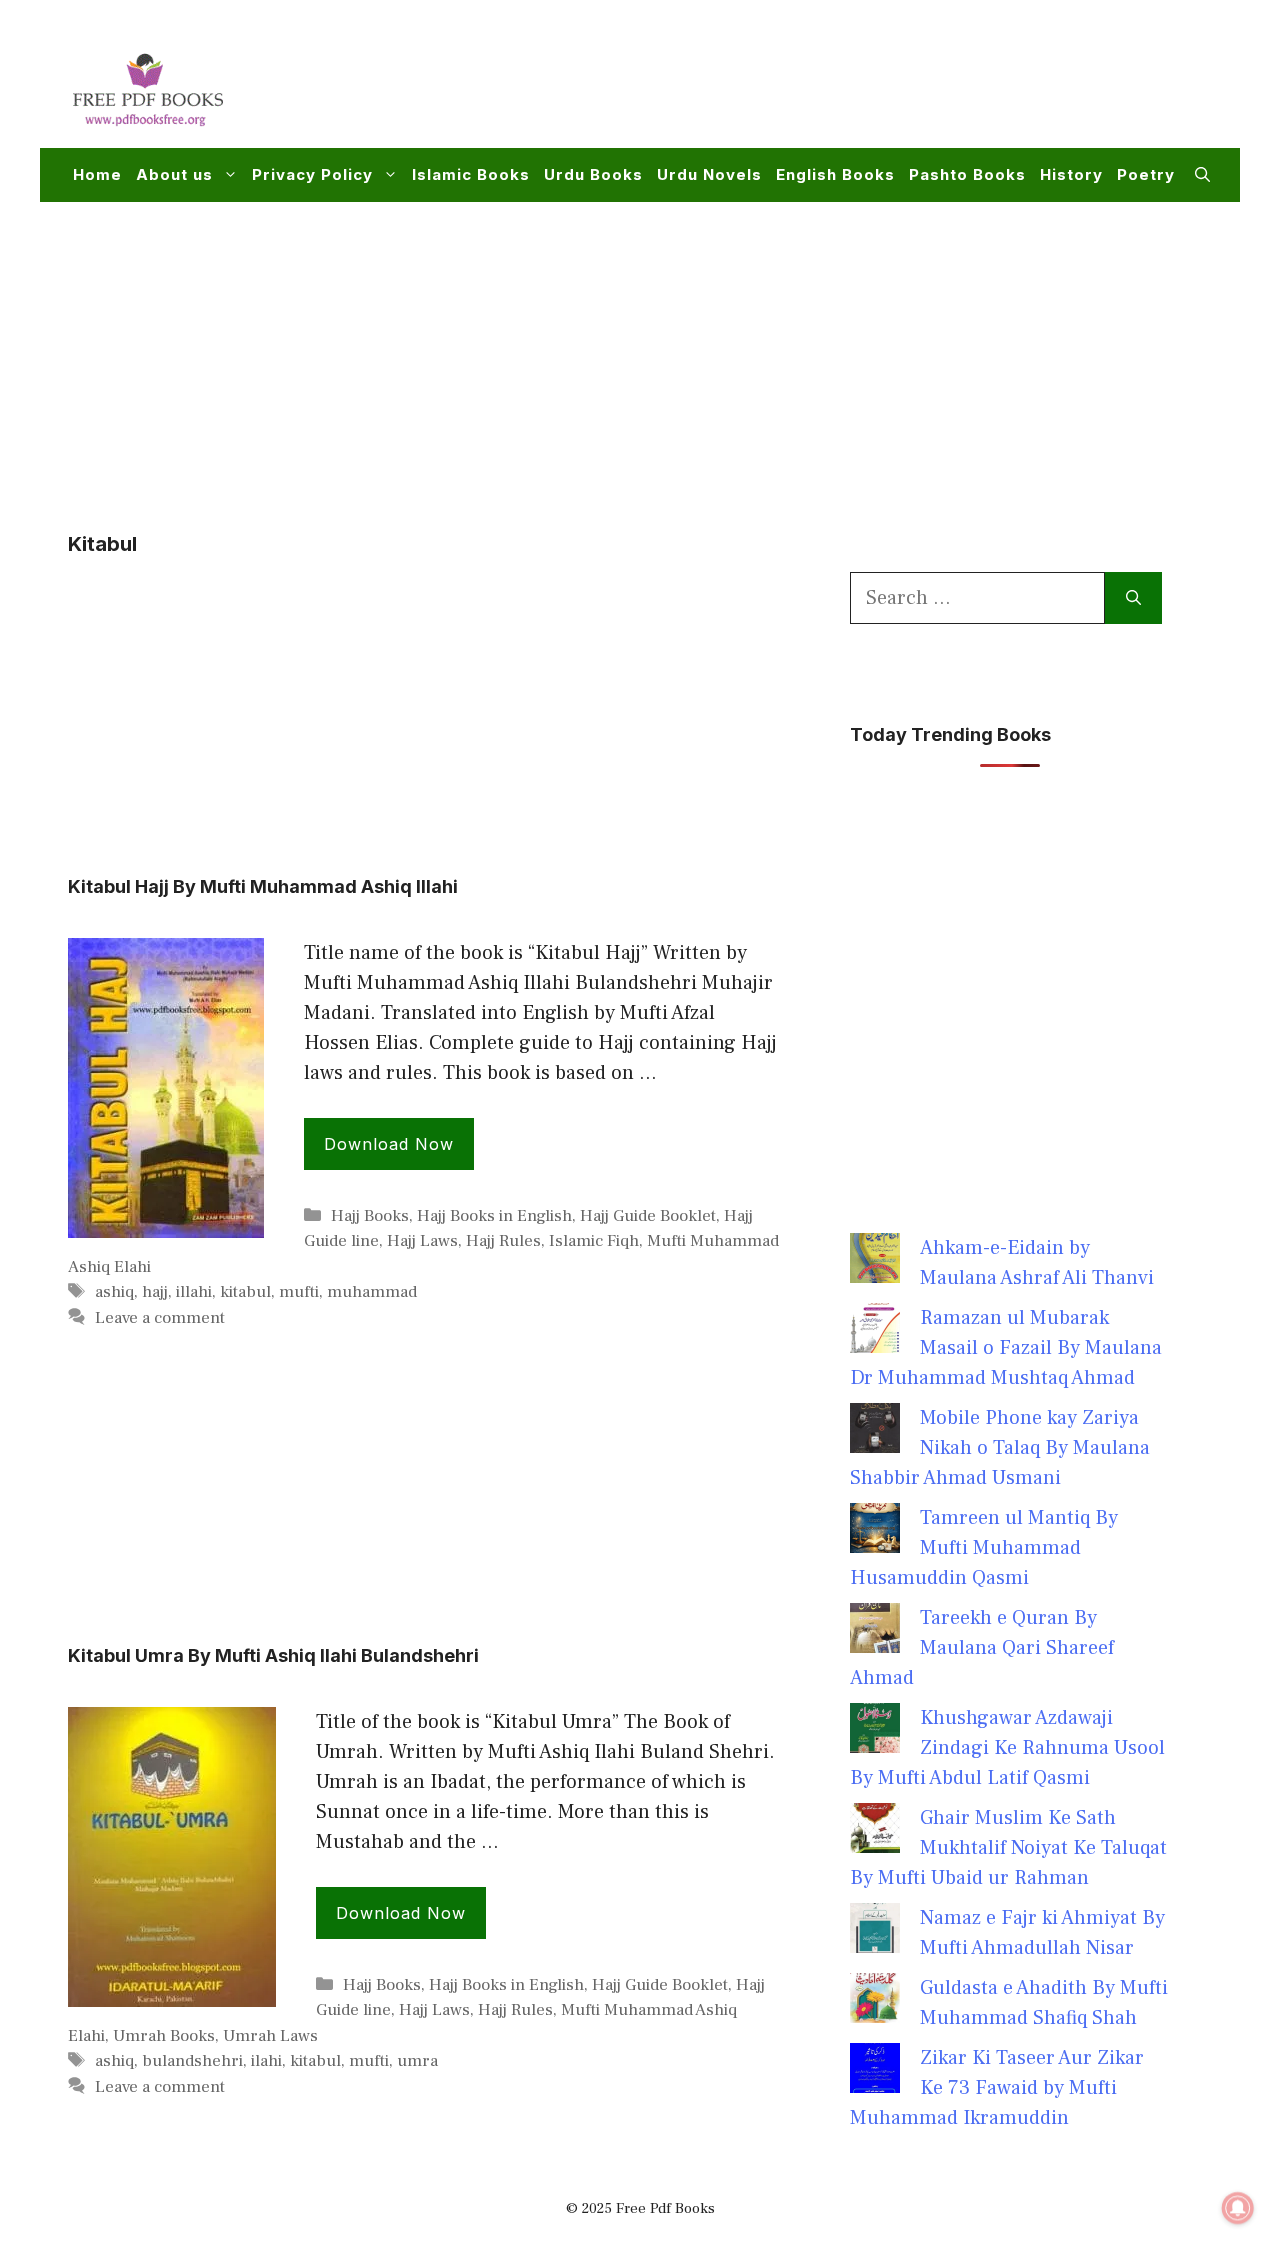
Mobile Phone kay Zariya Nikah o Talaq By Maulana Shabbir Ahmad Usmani (1000, 1448)
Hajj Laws (422, 1241)
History (1071, 174)
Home (97, 174)
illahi (194, 1292)
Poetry (1146, 174)
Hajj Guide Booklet (648, 1216)
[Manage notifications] (1238, 2208)
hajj (155, 1292)
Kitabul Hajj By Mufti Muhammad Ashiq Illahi (263, 886)
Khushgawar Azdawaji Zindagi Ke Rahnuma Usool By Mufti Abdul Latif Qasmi (1007, 1748)
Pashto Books (967, 174)
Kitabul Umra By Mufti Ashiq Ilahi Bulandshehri (273, 1655)
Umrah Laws (270, 2036)
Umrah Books (164, 2036)
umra (417, 2061)
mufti (299, 1292)
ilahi (266, 2061)
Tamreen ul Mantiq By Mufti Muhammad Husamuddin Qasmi (984, 1548)
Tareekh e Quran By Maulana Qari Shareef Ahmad (982, 1648)
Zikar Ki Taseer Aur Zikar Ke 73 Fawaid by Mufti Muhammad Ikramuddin (997, 2088)
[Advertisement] (846, 86)
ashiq (114, 1292)
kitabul (245, 1292)
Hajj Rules (503, 1241)
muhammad (372, 1292)
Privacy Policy (312, 174)
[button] (1202, 175)
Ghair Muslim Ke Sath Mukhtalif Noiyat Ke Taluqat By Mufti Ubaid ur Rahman (1008, 1848)
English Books (835, 174)
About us (174, 174)
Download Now (389, 1144)
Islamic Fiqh (594, 1241)
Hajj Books (370, 1216)
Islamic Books (471, 174)
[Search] (1133, 598)
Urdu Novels (709, 174)
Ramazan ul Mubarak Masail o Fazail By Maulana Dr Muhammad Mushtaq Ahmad (1006, 1348)
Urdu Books (593, 174)
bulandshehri (192, 2061)
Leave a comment (160, 1318)
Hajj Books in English (494, 1216)
